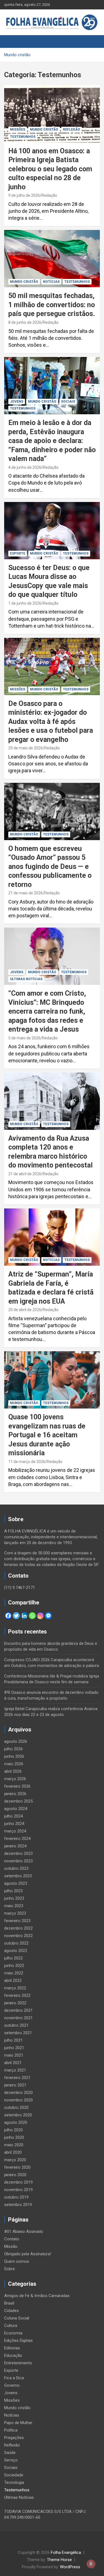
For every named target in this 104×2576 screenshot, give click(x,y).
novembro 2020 (18, 2100)
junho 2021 (14, 2048)
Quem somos (17, 2261)
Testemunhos (23, 137)
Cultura (11, 2326)
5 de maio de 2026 (24, 1038)
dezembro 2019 (18, 2182)
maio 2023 (14, 1906)
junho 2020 (14, 2137)
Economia (13, 2333)
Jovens (17, 402)
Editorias (12, 2348)
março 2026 (15, 1779)
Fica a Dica (14, 2378)
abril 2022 (13, 1980)
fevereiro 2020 (17, 2167)
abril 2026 (13, 1771)
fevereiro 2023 (17, 1921)
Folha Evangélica (66, 2552)
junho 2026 (14, 1756)
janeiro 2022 (15, 2003)
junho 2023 (14, 1898)
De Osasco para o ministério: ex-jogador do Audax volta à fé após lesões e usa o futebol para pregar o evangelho (51, 722)
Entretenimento (18, 2363)
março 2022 (15, 1988)
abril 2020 (13, 2152)
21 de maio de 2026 (26, 893)
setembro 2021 (18, 2033)
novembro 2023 (18, 1861)
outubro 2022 (16, 1943)
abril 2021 (13, 2063)
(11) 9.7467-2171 (20, 1588)
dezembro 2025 (18, 1801)
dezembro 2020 (18, 2093)
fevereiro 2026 (17, 1786)
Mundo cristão (44, 130)
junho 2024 (14, 1824)
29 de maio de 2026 (26, 748)
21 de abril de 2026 (25, 1174)
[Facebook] (8, 1616)
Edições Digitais (18, 2341)
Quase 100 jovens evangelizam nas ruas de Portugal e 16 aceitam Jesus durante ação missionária (47, 1435)
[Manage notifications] (91, 2564)
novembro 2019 (18, 2190)
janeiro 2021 (15, 2085)
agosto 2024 (16, 1809)
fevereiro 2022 (17, 1995)
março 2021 (15, 2070)
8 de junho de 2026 (25, 322)
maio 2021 (14, 2055)
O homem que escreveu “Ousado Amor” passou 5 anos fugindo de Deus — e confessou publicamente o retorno (50, 867)
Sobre (10, 2269)
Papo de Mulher (18, 2423)
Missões (18, 130)
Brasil (9, 2303)
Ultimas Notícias (26, 979)
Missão (11, 2246)
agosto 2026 (16, 1741)
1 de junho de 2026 (25, 603)
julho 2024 (13, 1816)
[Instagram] (40, 1616)
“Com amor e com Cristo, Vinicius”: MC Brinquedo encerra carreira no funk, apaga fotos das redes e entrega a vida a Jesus (47, 1011)
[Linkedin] (24, 1616)
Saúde (10, 2453)
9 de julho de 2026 (24, 195)
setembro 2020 (18, 2115)
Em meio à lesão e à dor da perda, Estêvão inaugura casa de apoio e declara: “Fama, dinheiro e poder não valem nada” (52, 441)
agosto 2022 (16, 1951)
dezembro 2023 (18, 1853)
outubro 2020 (16, 2108)
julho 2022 (13, 1958)
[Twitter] (16, 1616)
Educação (13, 2355)
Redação (49, 195)
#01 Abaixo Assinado (24, 2231)
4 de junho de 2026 (25, 467)
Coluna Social (17, 2318)
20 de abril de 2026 (25, 1310)
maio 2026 (14, 1764)
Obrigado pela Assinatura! (28, 2254)
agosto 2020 (16, 2122)
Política (11, 2430)
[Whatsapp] (32, 1616)
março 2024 (15, 1831)
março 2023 (15, 1913)
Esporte (18, 553)
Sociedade (14, 2475)
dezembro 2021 (18, 2010)
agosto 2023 (16, 1883)
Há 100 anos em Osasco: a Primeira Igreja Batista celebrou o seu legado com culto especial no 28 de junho (50, 169)
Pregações (14, 2438)
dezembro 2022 (18, 1928)
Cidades (12, 2311)
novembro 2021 (18, 2018)
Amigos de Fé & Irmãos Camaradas (37, 2296)
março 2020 (15, 2160)
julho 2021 (13, 2040)
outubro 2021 (16, 2025)
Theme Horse (59, 2560)
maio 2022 (14, 1973)
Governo (12, 2385)
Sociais (68, 402)
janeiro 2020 (15, 2175)
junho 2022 (14, 1966)
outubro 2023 (16, 1868)
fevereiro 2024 (17, 1839)
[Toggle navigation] (11, 42)
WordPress (70, 2567)
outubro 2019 (16, 2197)
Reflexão (72, 130)
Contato (12, 2239)
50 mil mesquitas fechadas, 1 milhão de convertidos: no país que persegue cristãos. (52, 305)
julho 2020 (13, 2130)
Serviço (11, 2460)
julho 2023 (13, 1891)
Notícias (51, 282)
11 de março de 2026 (27, 1462)
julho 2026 (13, 1749)
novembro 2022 (18, 1936)
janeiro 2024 (15, 1846)
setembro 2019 (18, 2205)
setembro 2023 (18, 1876)
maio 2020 (14, 2145)
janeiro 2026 (15, 1794)
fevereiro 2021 (17, 2078)
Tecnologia (14, 2482)
